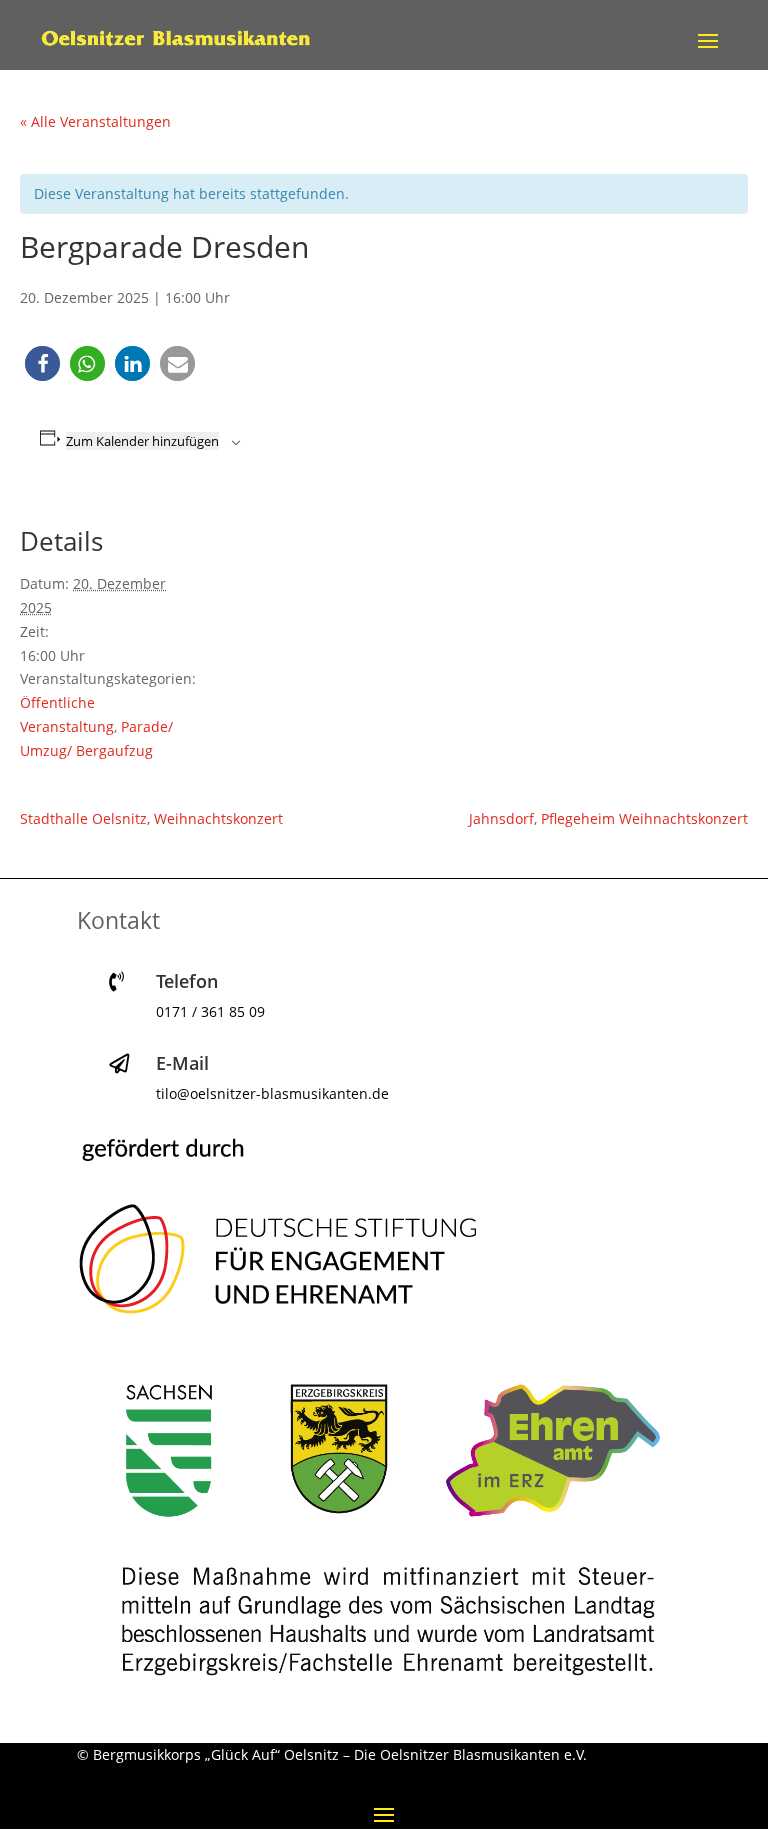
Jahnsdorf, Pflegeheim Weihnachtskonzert (608, 818)
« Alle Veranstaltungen (95, 121)
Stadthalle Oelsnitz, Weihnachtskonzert (151, 818)
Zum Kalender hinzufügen (142, 441)
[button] (42, 363)
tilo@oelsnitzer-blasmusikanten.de (272, 1093)
